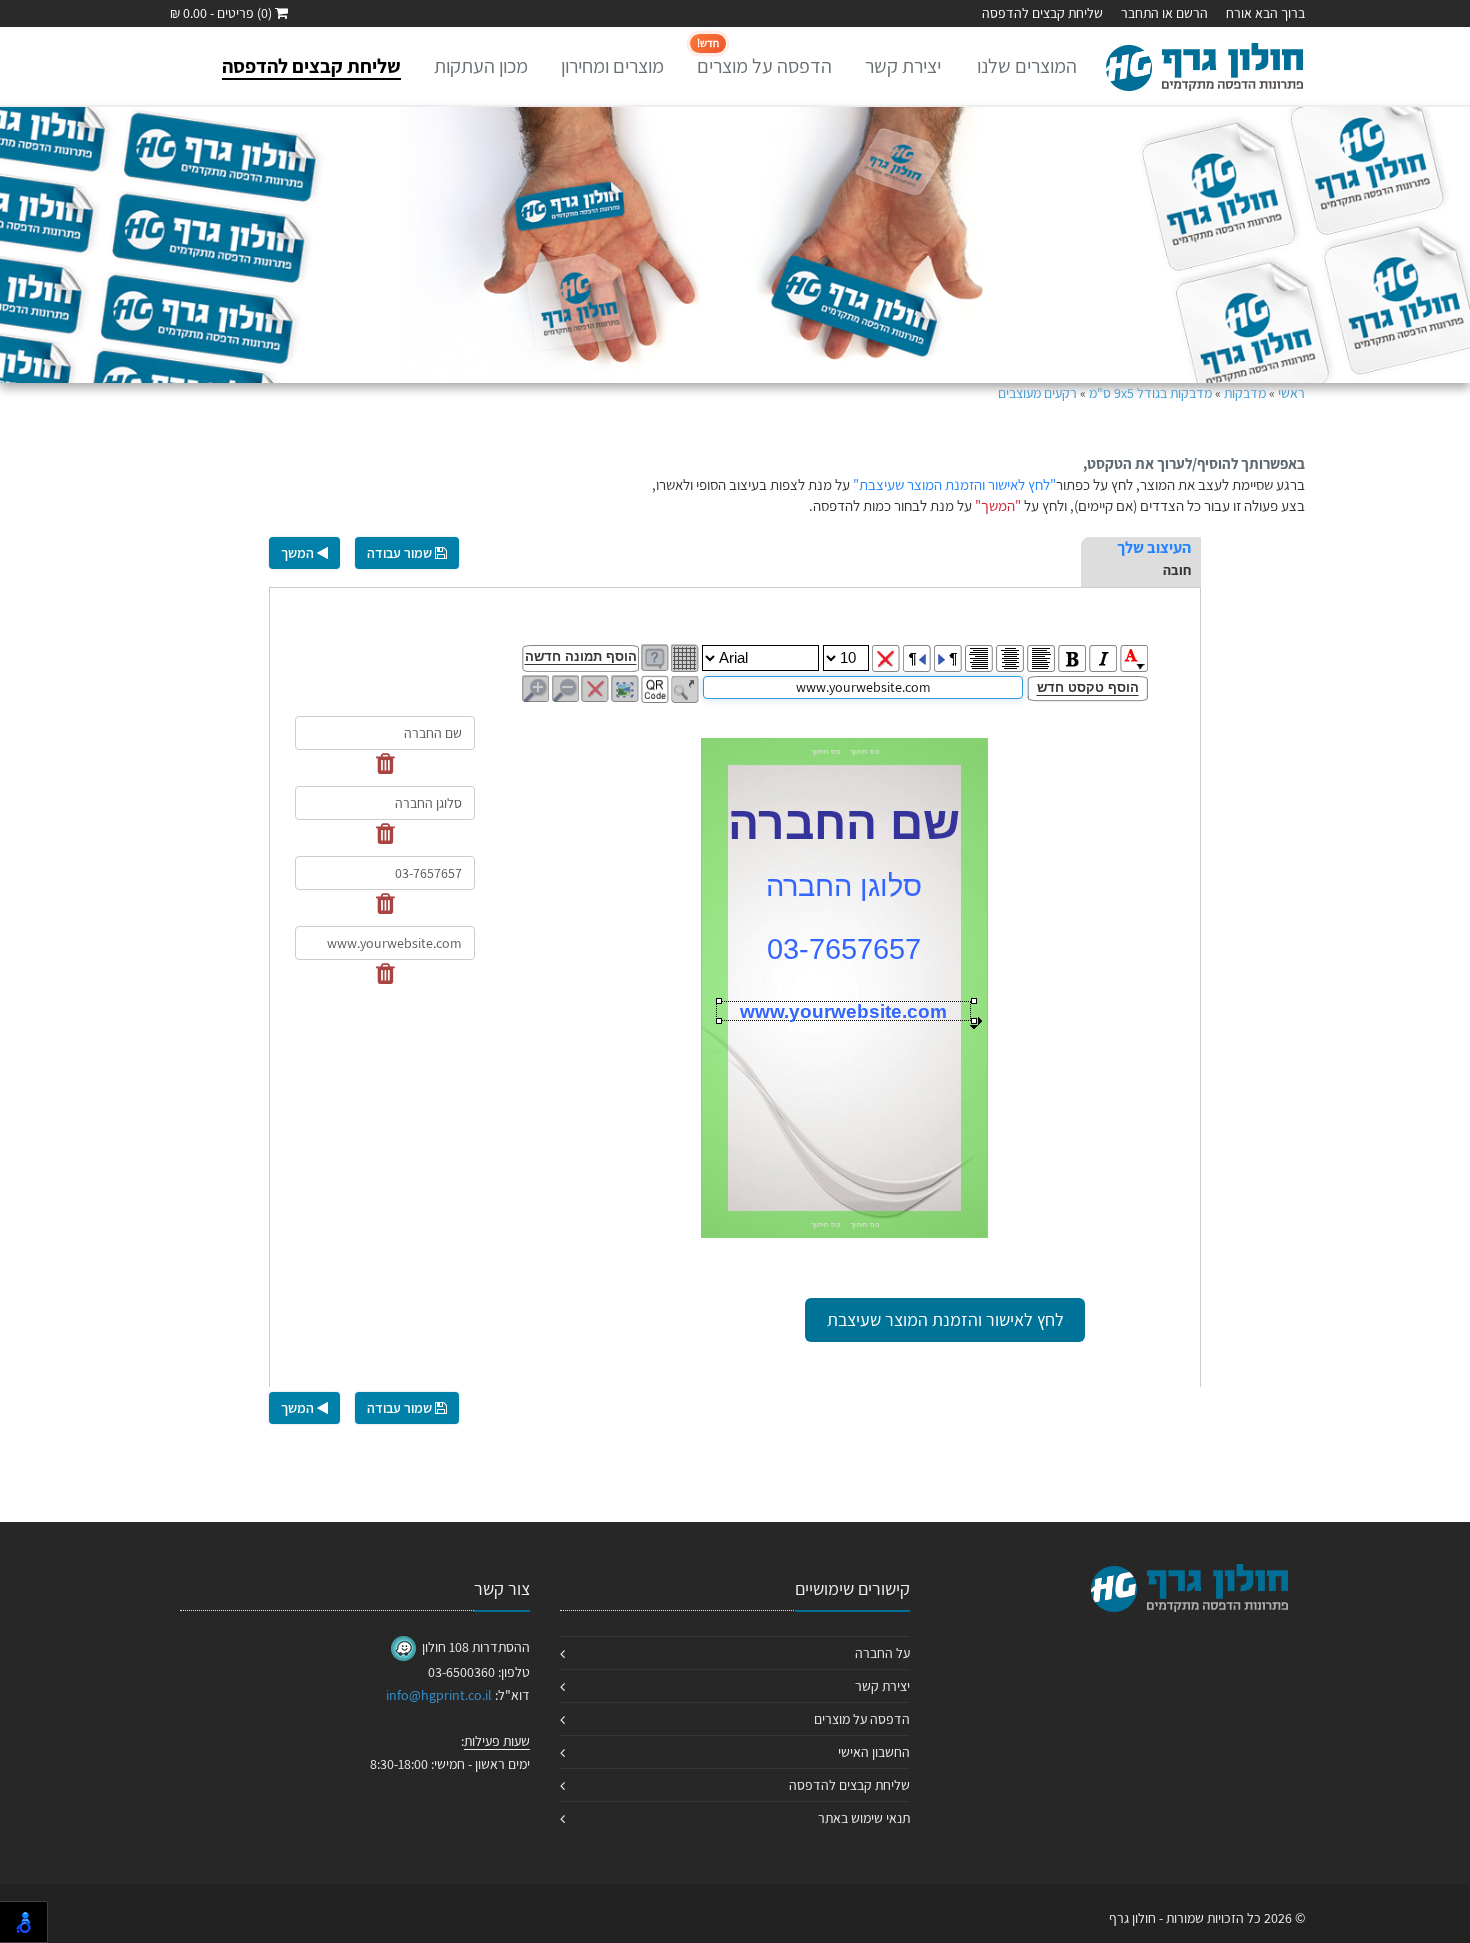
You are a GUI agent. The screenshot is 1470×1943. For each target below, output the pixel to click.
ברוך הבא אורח (1265, 13)
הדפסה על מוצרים (764, 57)
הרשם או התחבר (1164, 13)
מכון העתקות (481, 66)
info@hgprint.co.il (439, 1695)
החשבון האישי (874, 1752)
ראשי (1291, 393)
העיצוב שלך (1154, 547)
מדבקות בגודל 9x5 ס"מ (1150, 393)
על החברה (882, 1653)
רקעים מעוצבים (1037, 393)
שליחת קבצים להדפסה (1042, 13)
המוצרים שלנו (1027, 66)
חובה (1177, 570)
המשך (299, 553)
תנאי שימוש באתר (864, 1818)
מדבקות (1245, 393)
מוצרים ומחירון (612, 66)
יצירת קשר (903, 66)
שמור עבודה (401, 553)
